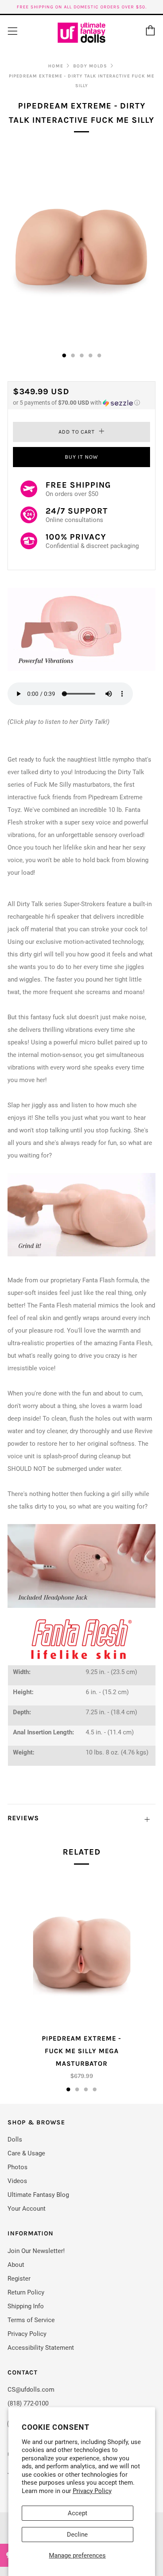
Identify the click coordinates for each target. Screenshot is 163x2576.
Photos (18, 2167)
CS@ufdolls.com (31, 2390)
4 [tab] (95, 2089)
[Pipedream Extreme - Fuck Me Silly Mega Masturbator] (82, 1954)
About (16, 2265)
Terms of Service (31, 2320)
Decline (77, 2535)
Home (56, 66)
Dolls (15, 2139)
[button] (81, 403)
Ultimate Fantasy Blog (38, 2195)
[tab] (64, 355)
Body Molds (90, 66)
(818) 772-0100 (28, 2403)
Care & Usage (26, 2153)
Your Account (27, 2209)
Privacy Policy (92, 2491)
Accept (78, 2513)
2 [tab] (77, 2089)
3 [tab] (86, 2089)
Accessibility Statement (41, 2348)
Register (19, 2279)
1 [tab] (68, 2089)
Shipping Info (26, 2306)
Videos (17, 2181)
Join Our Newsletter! (36, 2251)
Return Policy (26, 2292)
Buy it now (81, 457)
